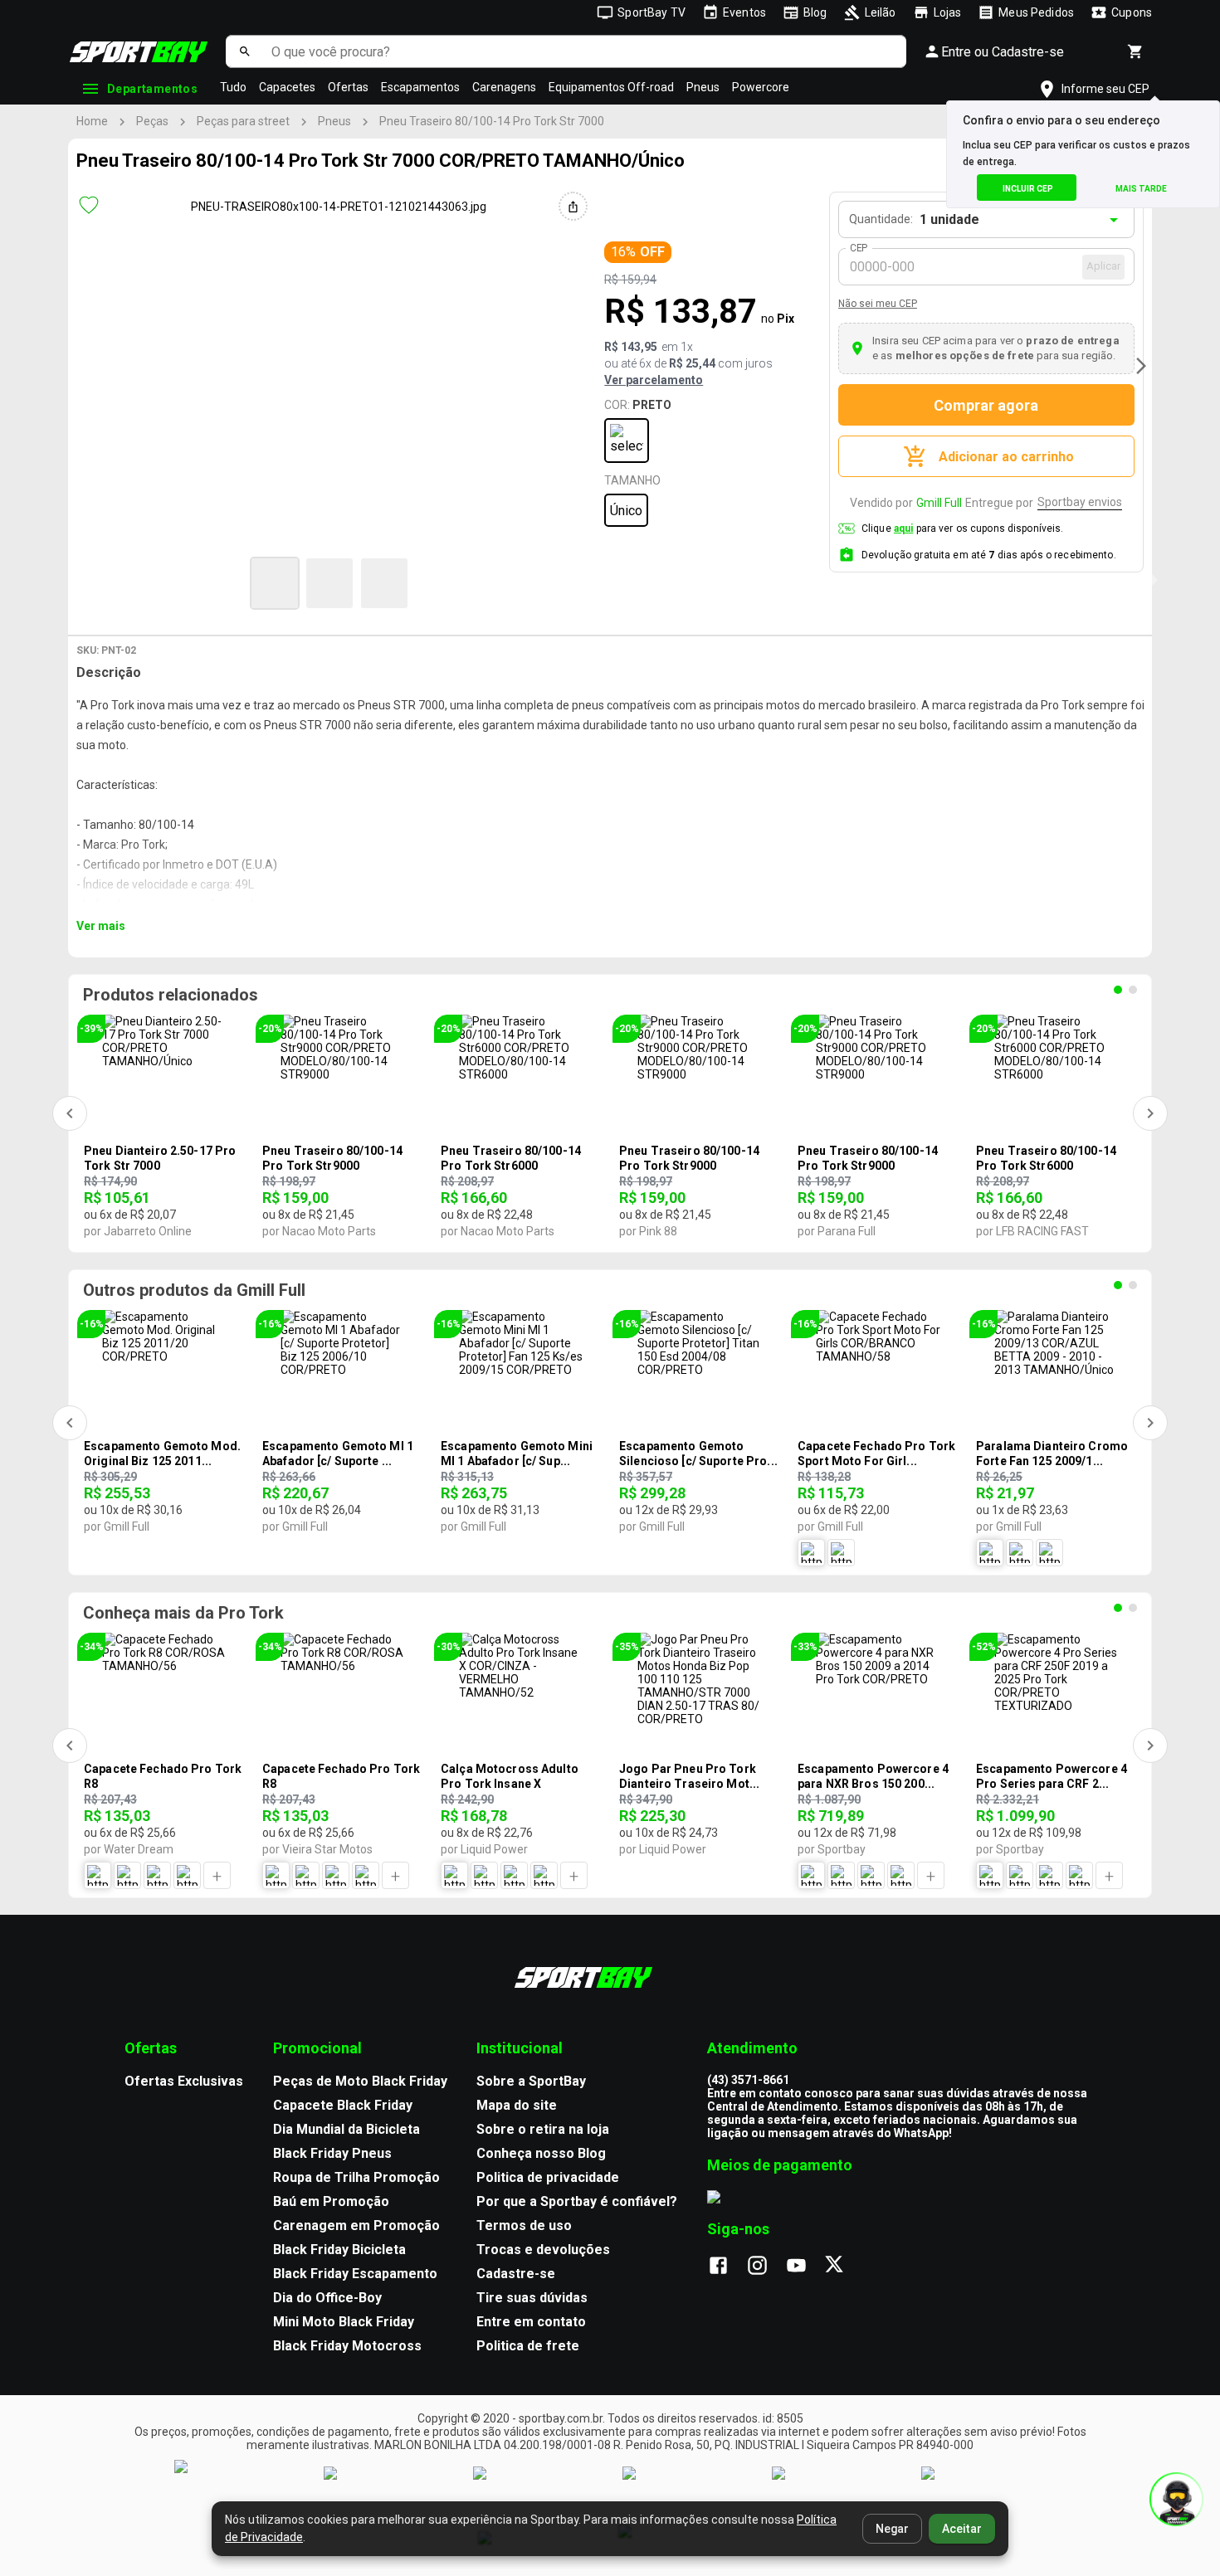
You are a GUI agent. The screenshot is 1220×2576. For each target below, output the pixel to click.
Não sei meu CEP (878, 304)
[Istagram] (766, 2267)
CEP (859, 248)
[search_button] (244, 51)
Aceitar (962, 2529)
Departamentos (152, 89)
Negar (892, 2529)
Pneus (703, 87)
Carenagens (504, 87)
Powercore (761, 87)
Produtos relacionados (171, 995)
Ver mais (101, 926)
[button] (275, 583)
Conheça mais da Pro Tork (183, 1613)
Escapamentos (420, 87)
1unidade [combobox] (949, 219)
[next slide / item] (1141, 366)
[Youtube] (805, 2267)
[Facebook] (727, 2267)
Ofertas (348, 87)
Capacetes (287, 87)
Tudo (233, 87)
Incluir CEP (1028, 189)
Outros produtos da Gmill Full (194, 1290)
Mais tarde (1141, 189)
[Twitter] (844, 2267)
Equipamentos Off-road (611, 87)
